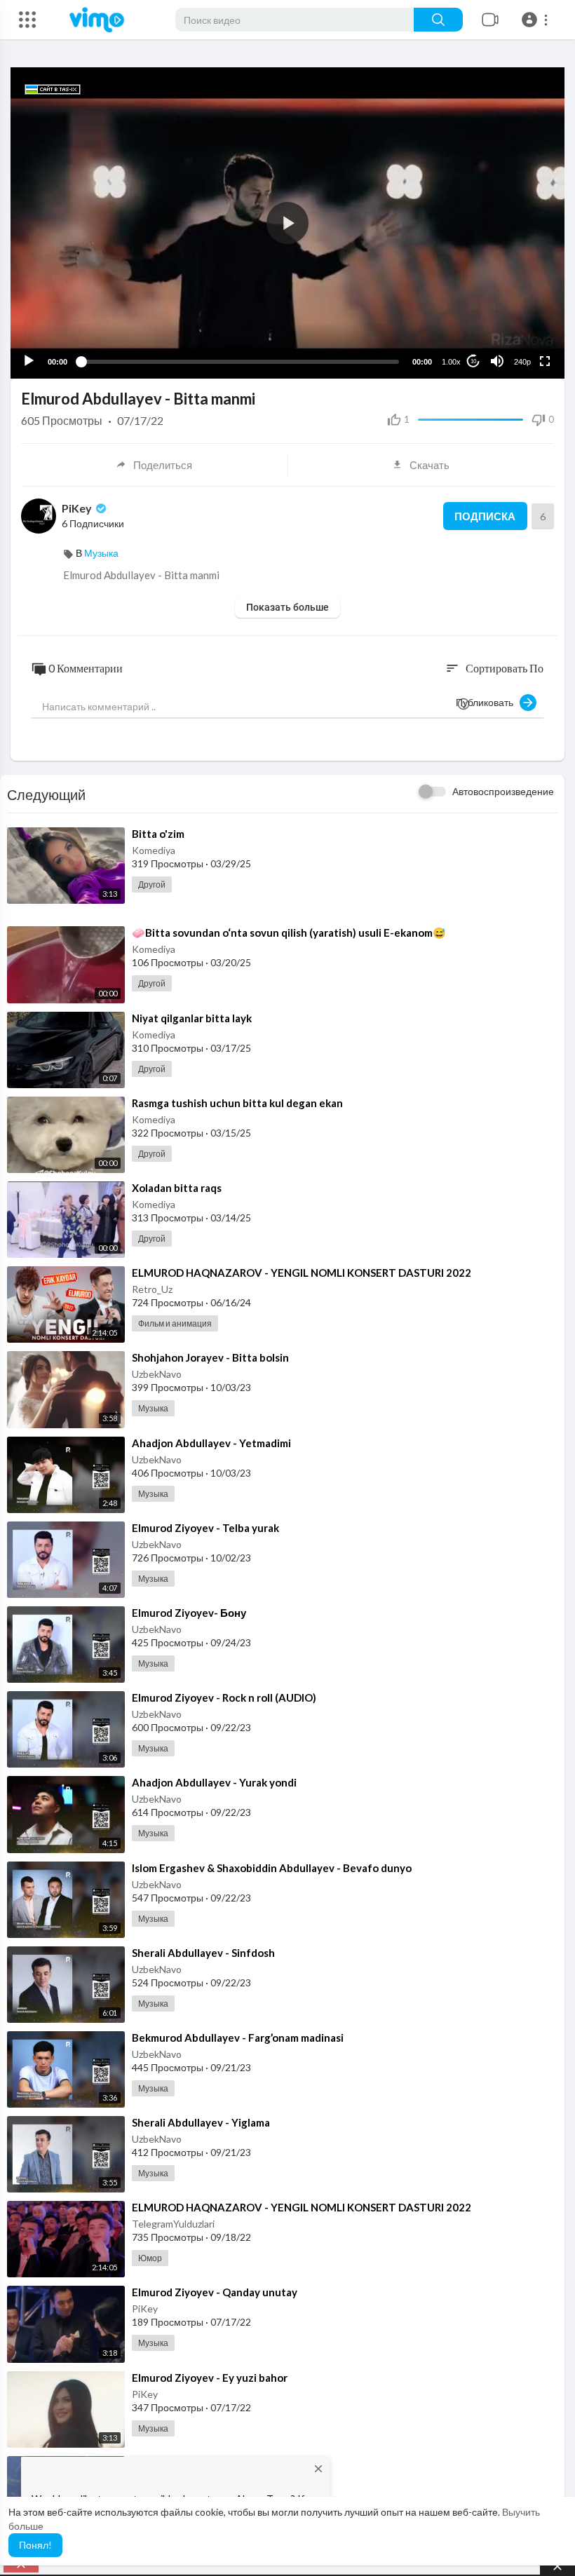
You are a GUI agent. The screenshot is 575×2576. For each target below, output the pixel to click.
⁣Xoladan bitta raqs (177, 1188)
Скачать (429, 465)
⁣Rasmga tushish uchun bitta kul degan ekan (237, 1103)
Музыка (101, 553)
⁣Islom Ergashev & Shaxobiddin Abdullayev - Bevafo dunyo (272, 1868)
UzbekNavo (157, 1374)
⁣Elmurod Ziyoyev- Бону (189, 1613)
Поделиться (163, 465)
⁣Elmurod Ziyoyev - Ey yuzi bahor (210, 2378)
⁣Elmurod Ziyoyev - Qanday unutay (215, 2292)
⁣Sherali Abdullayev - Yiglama (201, 2122)
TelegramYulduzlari (173, 2224)
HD (515, 327)
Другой (152, 884)
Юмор (150, 2258)
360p (518, 306)
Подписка (485, 516)
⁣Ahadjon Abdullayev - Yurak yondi (214, 1782)
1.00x (451, 362)
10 (473, 361)
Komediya (154, 850)
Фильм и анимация (175, 1323)
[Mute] (497, 361)
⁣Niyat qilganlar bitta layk (192, 1018)
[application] (287, 223)
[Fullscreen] (545, 361)
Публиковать (488, 702)
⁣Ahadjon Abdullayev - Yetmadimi (211, 1443)
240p (522, 362)
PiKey (78, 508)
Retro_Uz (152, 1289)
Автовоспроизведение (503, 791)
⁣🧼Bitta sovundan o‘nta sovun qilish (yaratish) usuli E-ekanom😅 (289, 933)
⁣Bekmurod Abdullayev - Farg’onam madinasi (238, 2038)
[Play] (29, 361)
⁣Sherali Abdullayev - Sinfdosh (203, 1953)
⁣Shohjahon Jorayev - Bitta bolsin (210, 1357)
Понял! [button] (35, 2545)
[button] (537, 20)
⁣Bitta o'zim (158, 834)
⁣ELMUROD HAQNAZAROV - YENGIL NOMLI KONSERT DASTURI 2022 (302, 1273)
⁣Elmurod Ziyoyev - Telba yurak (205, 1528)
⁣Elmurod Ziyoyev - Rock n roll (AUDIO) (224, 1697)
